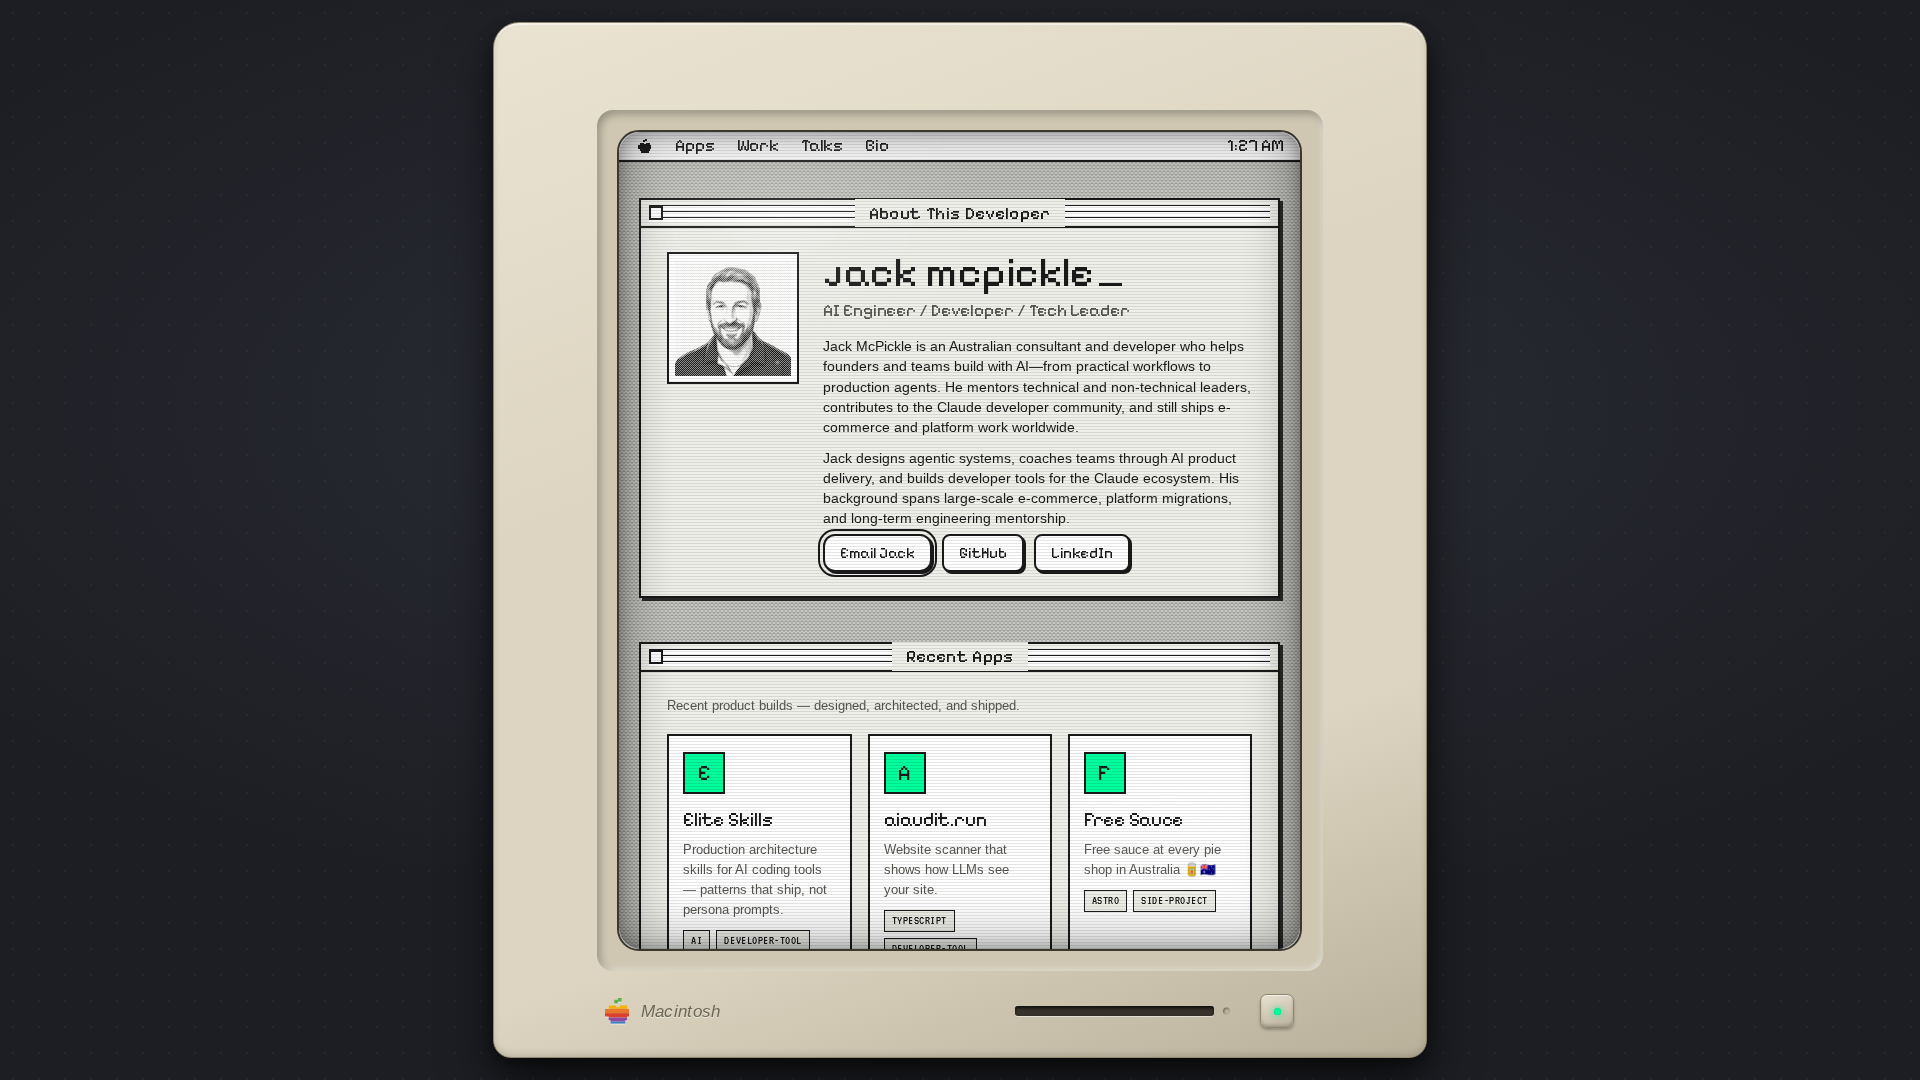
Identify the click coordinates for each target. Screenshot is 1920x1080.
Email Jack (878, 553)
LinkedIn (1083, 553)
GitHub (984, 553)
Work (758, 146)
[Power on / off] (1277, 1011)
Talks (822, 146)
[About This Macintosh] (644, 146)
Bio (877, 146)
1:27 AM (1256, 146)
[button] (960, 214)
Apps (695, 146)
